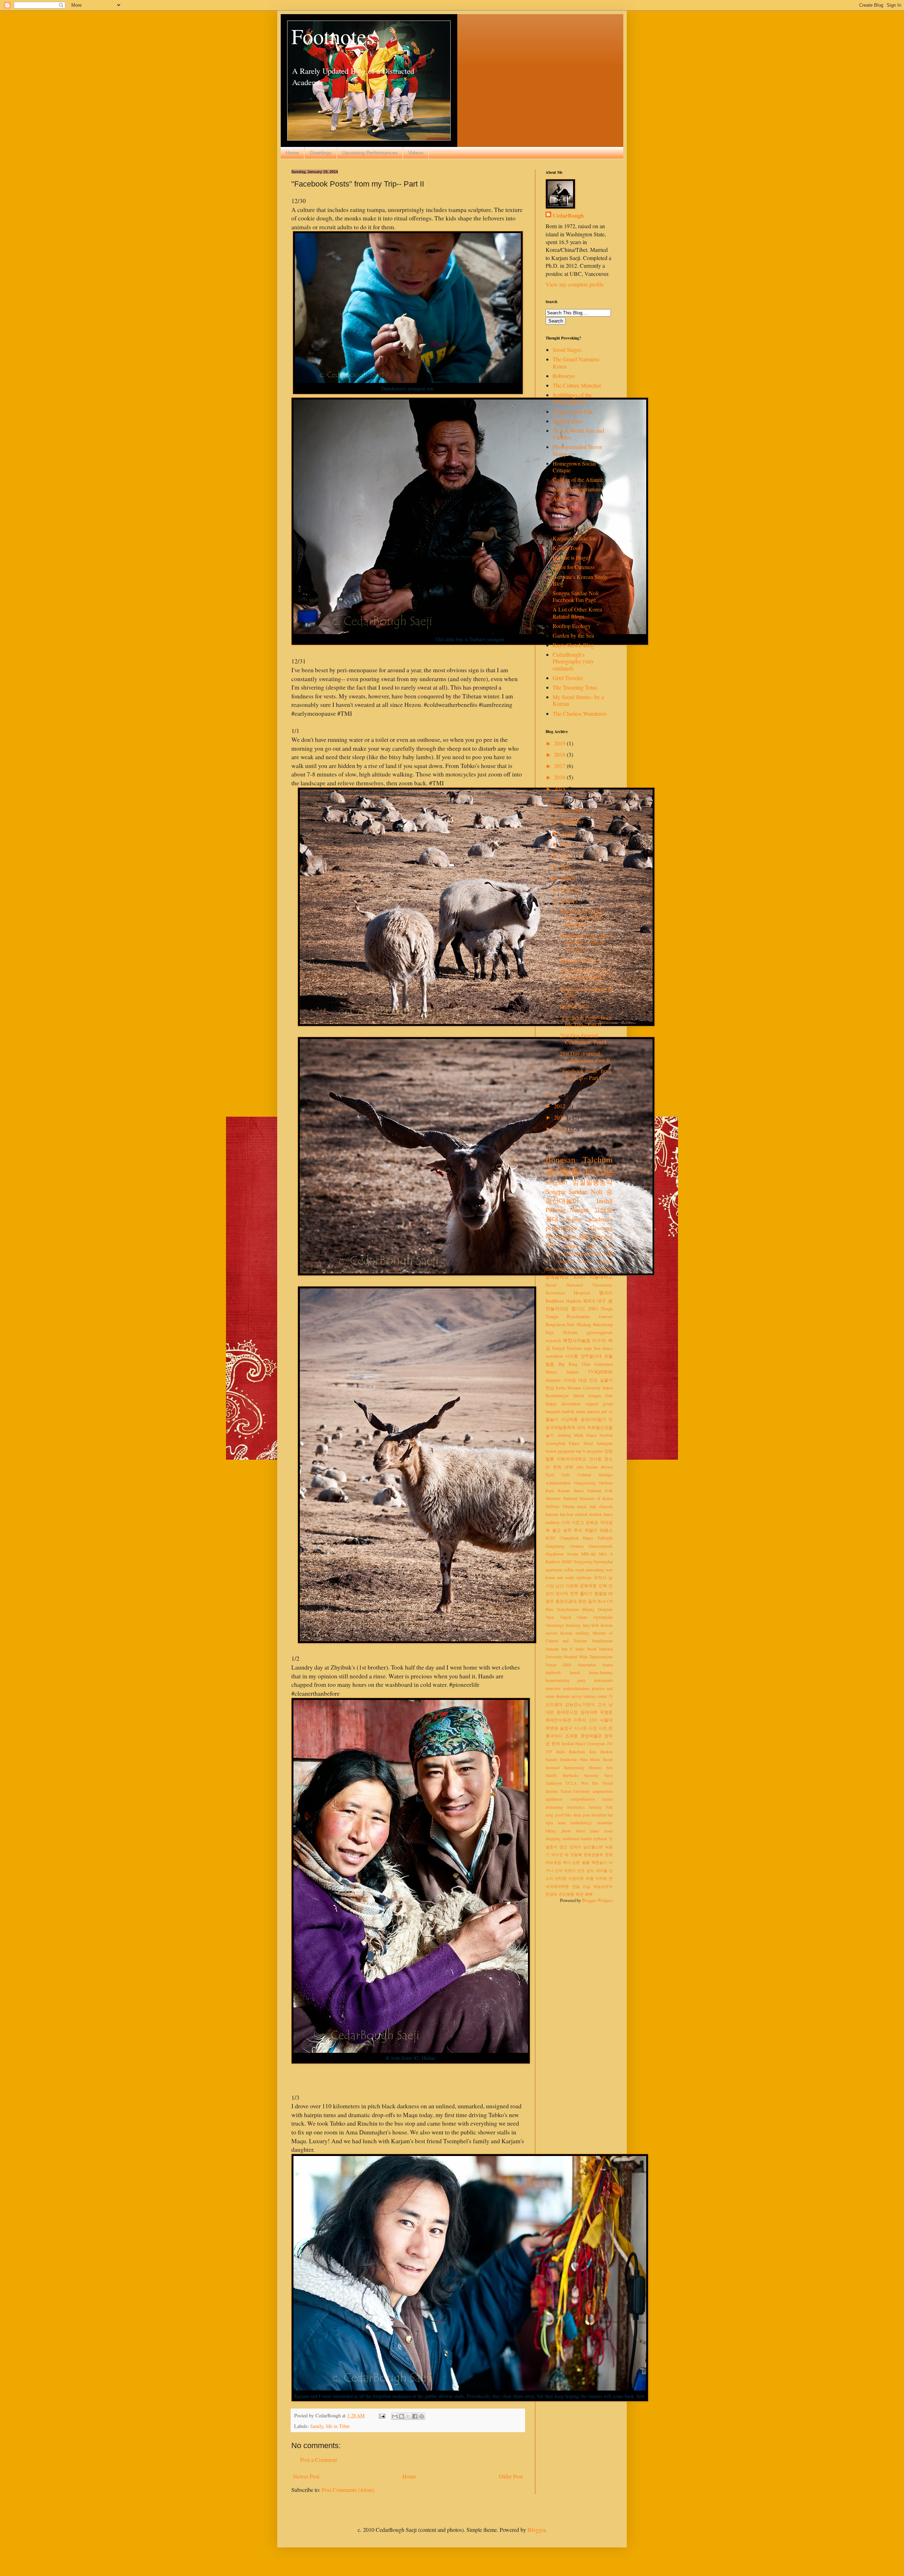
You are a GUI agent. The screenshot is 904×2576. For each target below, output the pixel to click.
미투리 (580, 1720)
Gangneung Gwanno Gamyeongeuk (579, 1546)
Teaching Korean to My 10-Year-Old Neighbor (582, 918)
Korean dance (570, 1491)
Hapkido (574, 1301)
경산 (563, 1847)
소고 (607, 1245)
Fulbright (605, 1538)
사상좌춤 (569, 1419)
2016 (560, 777)
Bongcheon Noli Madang (568, 1325)
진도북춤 (566, 1894)
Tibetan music (575, 1506)
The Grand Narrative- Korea (577, 362)
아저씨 (601, 1878)
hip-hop (567, 1514)
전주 (574, 1593)
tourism (606, 1316)
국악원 (606, 1522)
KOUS (589, 1301)
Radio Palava (567, 421)
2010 (560, 1129)
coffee (569, 1570)
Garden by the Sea (573, 635)
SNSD (567, 1562)
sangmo (556, 1182)
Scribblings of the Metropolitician (572, 398)
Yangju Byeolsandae (568, 1316)
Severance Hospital (568, 1293)
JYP (549, 1752)
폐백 (589, 1894)
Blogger (536, 2530)
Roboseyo (564, 376)
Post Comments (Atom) (348, 2490)
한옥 (556, 1744)
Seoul (588, 1443)
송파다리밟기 (593, 1419)
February (572, 889)
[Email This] (395, 2416)
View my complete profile (575, 284)
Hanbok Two (574, 1007)
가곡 (565, 1522)
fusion (551, 1451)
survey (576, 1696)
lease (562, 1823)
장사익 (562, 1593)
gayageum (566, 1451)
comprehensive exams (591, 1799)
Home (292, 153)
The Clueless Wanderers (580, 713)
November (573, 821)
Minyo (551, 1372)
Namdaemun (602, 1641)
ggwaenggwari (600, 1332)
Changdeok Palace (576, 1538)
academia (601, 1219)
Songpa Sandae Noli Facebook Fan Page (576, 596)
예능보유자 (603, 1886)
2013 (560, 1094)
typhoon (600, 1839)
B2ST (550, 1538)
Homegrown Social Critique (574, 467)
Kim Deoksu (601, 1752)
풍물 (584, 1236)
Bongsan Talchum (579, 1159)
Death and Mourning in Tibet (586, 992)
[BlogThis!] (402, 2416)
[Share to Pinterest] (422, 2416)
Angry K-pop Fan (572, 411)
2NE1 (593, 1308)
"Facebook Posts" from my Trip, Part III (585, 974)
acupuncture (603, 1791)
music (581, 1411)
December (573, 810)
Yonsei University (575, 1791)
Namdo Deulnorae (561, 1759)
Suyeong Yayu (598, 1775)
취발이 (591, 1530)
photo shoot (573, 1831)
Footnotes (333, 36)
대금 (583, 1380)
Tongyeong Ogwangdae (593, 1562)
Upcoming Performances (370, 153)
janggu (571, 1245)
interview (553, 1688)
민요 (593, 1380)
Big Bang (568, 1364)
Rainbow (553, 1562)
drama (608, 1665)
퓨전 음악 (587, 1601)
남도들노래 (593, 1847)
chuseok (606, 1506)
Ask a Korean (568, 499)
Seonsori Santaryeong (565, 1768)
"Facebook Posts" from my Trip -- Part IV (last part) (585, 942)
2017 (560, 766)
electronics (576, 1807)
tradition (552, 1522)
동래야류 (589, 1712)
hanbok (568, 1411)
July (566, 844)
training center (595, 1696)
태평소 (606, 1530)
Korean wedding (575, 1633)
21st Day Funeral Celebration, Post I (583, 1039)
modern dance (601, 1514)
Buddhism (555, 1301)
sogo (590, 1245)
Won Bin (590, 1783)
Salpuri (572, 1372)
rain (560, 1577)
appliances (554, 1799)
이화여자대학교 (571, 1459)
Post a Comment (319, 2460)
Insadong (573, 1625)
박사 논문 (571, 1862)
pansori (593, 1411)
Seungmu (605, 1443)
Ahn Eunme (587, 1467)
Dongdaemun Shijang (576, 1609)
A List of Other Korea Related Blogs (577, 613)
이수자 (599, 1340)
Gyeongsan (596, 1744)
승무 (567, 1530)
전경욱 (551, 1894)
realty (570, 1577)
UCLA (571, 1783)
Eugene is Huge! (571, 557)
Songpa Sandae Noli (574, 1191)
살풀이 (606, 1380)
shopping (553, 1839)
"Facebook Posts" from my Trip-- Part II (585, 1021)
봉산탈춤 (563, 1171)
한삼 (550, 1388)
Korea (579, 1277)
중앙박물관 (591, 1736)
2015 (560, 789)
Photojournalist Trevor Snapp (577, 450)
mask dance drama (583, 1253)
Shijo (583, 1657)
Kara (550, 1491)
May (567, 867)
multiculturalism (576, 1688)
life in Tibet (338, 2426)
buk (593, 1506)
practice (598, 1688)
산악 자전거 (565, 1870)
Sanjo (580, 1649)
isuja (588, 1348)
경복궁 (592, 1522)
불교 (557, 1530)
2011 (560, 1117)
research (553, 1340)
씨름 (590, 1878)
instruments (603, 1680)
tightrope (584, 1577)
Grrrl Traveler (568, 678)
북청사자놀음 (577, 1340)
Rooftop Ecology (572, 626)
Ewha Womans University (578, 1388)
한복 (557, 1467)
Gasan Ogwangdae (595, 1617)
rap (579, 1451)
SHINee (552, 1506)
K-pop (574, 1219)
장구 (551, 1245)
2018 (560, 754)
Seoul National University (579, 1285)
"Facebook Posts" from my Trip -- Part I (585, 1074)
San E (567, 1649)
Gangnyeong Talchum (594, 1483)
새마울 (602, 1870)
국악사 (600, 1577)
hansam (552, 1514)
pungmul (602, 1236)
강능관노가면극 (580, 1704)
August (570, 832)
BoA (602, 1601)
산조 (581, 1870)
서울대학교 (601, 1277)
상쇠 (590, 1870)
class (590, 1171)
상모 (606, 1172)
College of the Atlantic (578, 480)
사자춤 (572, 1356)
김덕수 (575, 1847)
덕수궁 (557, 1854)
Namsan (552, 1649)
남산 (560, 1586)
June (567, 855)
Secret (608, 1759)
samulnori (554, 1356)
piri (604, 1411)
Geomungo (555, 1625)
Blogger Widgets (597, 1900)
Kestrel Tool (566, 548)
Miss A (606, 1554)
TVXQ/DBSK (600, 1372)
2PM (569, 1467)
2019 (560, 743)
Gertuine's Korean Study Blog (580, 580)
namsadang (595, 1570)
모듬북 (576, 1854)
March (569, 878)
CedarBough (568, 215)
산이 (593, 1720)
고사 (602, 1704)
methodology (581, 1823)
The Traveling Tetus (575, 687)
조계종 (571, 1736)
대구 (601, 1301)
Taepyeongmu (601, 1657)
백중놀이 (599, 1862)
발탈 (586, 1862)
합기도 (578, 1308)
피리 (581, 1427)
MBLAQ (588, 1554)
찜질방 (601, 1593)
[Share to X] (408, 2416)
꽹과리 (606, 1293)
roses (609, 1831)
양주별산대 (591, 1356)
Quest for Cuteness (574, 567)
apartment (554, 1570)
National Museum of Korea (588, 1498)
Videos (416, 153)
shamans (563, 1696)
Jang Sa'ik (591, 1625)
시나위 (581, 1728)
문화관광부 (593, 1854)
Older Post (511, 2476)
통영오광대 (566, 1601)
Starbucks (570, 1775)
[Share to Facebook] (415, 2416)
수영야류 (576, 1878)
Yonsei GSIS (567, 509)
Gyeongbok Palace (563, 1443)
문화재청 (588, 1586)
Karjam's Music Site (575, 538)
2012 (560, 1106)
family (317, 2426)
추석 (578, 1530)
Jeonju (573, 1554)
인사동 (595, 1459)
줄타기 (586, 1593)
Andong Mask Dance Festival (585, 1435)
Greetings (321, 153)
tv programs (593, 1451)
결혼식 (551, 1847)
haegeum (553, 1411)
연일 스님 (581, 1886)
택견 (579, 1894)
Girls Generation (597, 1364)
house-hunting (601, 1673)
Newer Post (306, 2476)
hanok (575, 1673)
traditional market (577, 1839)
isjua (549, 1823)
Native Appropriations (577, 489)
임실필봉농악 (593, 1182)
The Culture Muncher (577, 385)
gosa (586, 1815)
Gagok (566, 1617)
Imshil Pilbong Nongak (579, 1205)
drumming (554, 1807)
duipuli (590, 1269)
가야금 (570, 1380)
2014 (560, 800)
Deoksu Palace (573, 1744)
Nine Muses (590, 1759)
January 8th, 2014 (580, 960)
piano (595, 1831)
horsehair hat (602, 1815)
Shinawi (595, 1768)
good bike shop (568, 1815)
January (570, 901)
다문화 (572, 1586)
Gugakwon (555, 1554)
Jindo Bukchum (571, 1752)
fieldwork (553, 1673)
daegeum (553, 1380)
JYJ (610, 1744)
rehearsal (565, 1261)
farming (595, 1807)
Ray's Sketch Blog (573, 645)
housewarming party (566, 1680)
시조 (603, 1728)
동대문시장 (567, 1712)
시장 (593, 1728)
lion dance (603, 1348)
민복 (603, 1586)
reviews (554, 1253)
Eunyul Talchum (567, 1348)
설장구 (566, 1728)
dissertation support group (587, 1404)
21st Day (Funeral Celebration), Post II (585, 1057)
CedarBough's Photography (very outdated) (573, 661)
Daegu (607, 1308)
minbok (581, 1514)
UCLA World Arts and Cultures (578, 434)
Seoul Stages (567, 350)
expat (580, 1570)
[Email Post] (382, 2415)
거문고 (578, 1522)
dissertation (587, 1665)
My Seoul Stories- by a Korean (578, 700)
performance (561, 1228)
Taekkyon (554, 1783)
